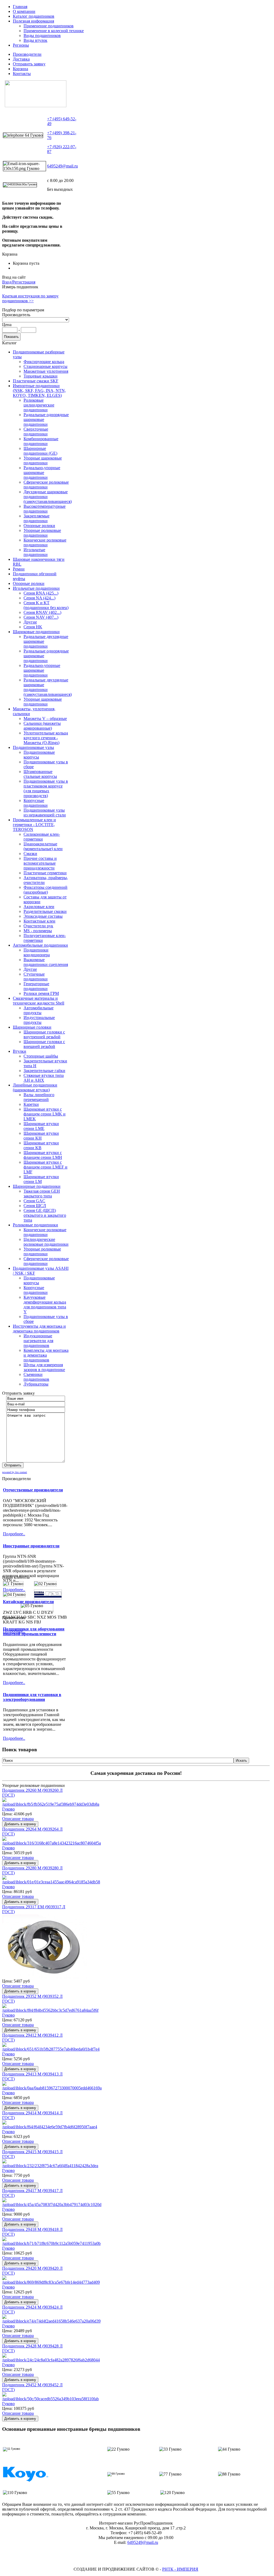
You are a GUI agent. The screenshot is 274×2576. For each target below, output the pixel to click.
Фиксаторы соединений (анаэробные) (45, 890)
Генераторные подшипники (36, 986)
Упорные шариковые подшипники (43, 460)
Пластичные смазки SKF (36, 381)
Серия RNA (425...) (41, 593)
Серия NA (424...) (39, 598)
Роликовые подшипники (35, 1225)
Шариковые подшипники (36, 632)
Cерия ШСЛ (35, 1206)
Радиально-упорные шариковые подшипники (42, 473)
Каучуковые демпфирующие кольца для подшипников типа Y (45, 1304)
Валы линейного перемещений (39, 1097)
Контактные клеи (39, 921)
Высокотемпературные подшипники (45, 509)
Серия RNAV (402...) (42, 612)
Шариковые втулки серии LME (41, 1126)
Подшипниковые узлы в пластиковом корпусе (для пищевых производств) (46, 788)
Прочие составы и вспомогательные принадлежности (40, 863)
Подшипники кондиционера (37, 952)
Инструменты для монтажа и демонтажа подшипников (39, 1329)
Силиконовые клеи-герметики (42, 837)
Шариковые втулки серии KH (41, 1136)
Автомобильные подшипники (40, 945)
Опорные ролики (39, 526)
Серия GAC (34, 1201)
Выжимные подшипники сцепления (46, 962)
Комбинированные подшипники (41, 441)
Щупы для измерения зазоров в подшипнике (44, 1367)
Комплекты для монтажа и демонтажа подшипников (46, 1355)
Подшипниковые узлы (33, 747)
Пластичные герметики (45, 873)
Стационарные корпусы (45, 366)
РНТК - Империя (180, 2569)
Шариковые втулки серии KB (41, 1145)
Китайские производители (28, 1602)
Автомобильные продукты (39, 1010)
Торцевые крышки (41, 376)
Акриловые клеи (39, 907)
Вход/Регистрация (19, 282)
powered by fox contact (15, 1472)
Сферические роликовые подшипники (46, 485)
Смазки (30, 854)
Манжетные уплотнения (46, 371)
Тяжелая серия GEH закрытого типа (42, 1194)
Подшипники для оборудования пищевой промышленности (34, 1631)
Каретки (31, 1104)
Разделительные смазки (45, 911)
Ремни (19, 569)
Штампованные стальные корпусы (40, 774)
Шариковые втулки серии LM (41, 1179)
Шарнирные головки (32, 1027)
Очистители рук (38, 926)
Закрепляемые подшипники (37, 518)
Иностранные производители (31, 1546)
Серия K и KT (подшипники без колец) (46, 605)
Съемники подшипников (36, 1377)
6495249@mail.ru (62, 166)
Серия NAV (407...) (41, 617)
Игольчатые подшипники (36, 552)
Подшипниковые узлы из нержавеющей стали (45, 813)
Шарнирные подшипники (37, 1186)
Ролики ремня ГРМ (41, 993)
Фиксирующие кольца (44, 362)
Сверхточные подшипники (36, 432)
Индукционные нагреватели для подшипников (38, 1341)
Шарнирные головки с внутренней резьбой (44, 1034)
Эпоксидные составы (43, 916)
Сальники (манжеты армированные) (42, 726)
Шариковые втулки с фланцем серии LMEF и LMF (45, 1167)
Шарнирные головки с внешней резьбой (44, 1044)
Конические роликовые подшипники (45, 542)
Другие (30, 622)
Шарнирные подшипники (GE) (40, 451)
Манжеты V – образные (45, 718)
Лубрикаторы (36, 1384)
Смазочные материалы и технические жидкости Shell (39, 1001)
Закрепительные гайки (44, 1071)
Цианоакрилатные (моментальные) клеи (43, 846)
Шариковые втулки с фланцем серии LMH (43, 1155)
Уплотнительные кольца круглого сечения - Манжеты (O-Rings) (46, 738)
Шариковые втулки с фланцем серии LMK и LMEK (45, 1114)
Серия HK (33, 627)
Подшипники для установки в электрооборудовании (32, 1697)
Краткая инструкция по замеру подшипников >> (30, 298)
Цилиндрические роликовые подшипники (46, 1242)
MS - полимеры (38, 931)
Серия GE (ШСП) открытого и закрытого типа (45, 1215)
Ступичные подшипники (36, 977)
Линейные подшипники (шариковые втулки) (35, 1087)
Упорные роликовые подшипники (42, 533)
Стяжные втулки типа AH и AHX (44, 1078)
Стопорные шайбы (41, 1056)
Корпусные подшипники (36, 803)
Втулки (20, 1051)
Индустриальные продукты (39, 1020)
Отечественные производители (33, 1490)
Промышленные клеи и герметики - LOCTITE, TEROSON (34, 825)
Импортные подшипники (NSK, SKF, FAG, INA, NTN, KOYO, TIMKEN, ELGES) (39, 391)
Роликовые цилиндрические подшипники (39, 405)
